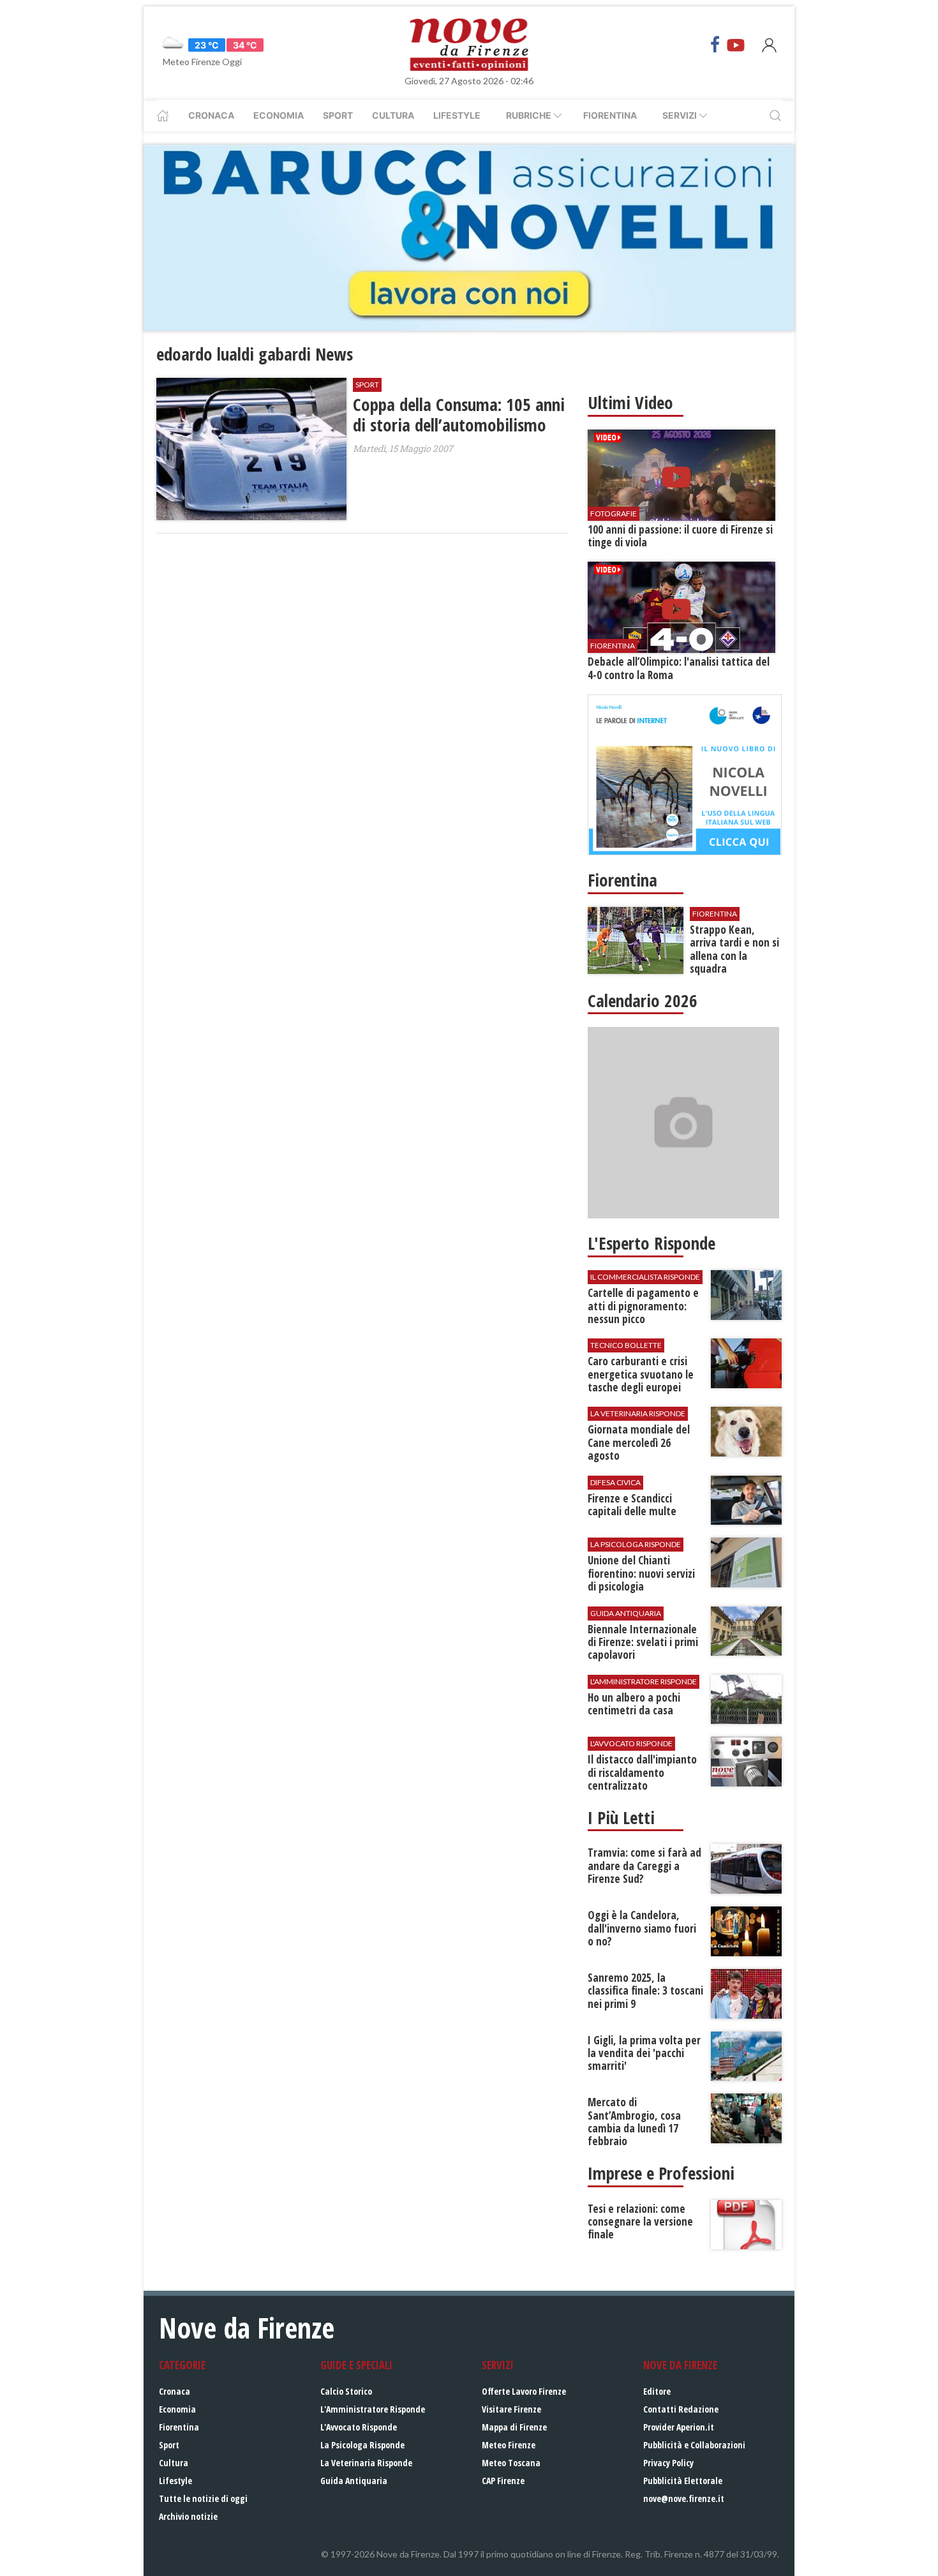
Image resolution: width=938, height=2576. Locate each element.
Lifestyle (457, 115)
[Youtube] (736, 45)
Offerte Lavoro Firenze (524, 2391)
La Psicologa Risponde (362, 2445)
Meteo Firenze (509, 2445)
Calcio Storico (346, 2391)
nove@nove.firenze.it (684, 2498)
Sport (338, 115)
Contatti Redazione (681, 2409)
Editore (657, 2391)
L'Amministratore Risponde (373, 2409)
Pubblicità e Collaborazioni (694, 2445)
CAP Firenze (503, 2481)
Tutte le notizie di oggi (203, 2498)
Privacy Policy (668, 2463)
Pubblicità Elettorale (683, 2481)
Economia (279, 115)
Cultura (393, 115)
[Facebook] (715, 45)
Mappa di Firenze (514, 2427)
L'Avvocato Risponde (359, 2427)
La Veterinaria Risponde (366, 2463)
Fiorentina (610, 115)
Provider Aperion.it (679, 2427)
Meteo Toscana (511, 2463)
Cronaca (211, 115)
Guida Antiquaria (354, 2481)
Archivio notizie (188, 2516)
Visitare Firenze (511, 2409)
